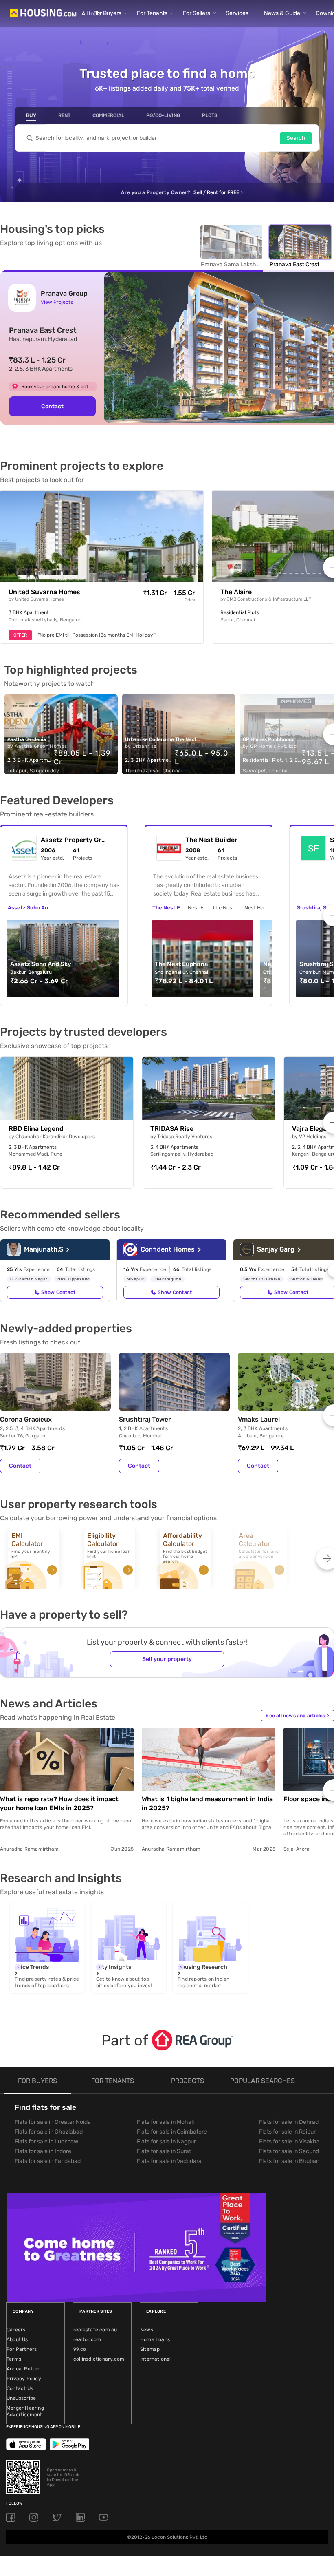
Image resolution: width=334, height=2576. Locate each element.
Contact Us (20, 2388)
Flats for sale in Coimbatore (172, 2132)
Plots (210, 115)
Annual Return (24, 2369)
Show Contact (58, 1292)
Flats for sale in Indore (43, 2151)
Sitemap (150, 2349)
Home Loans (155, 2339)
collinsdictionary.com (99, 2359)
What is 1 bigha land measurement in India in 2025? (207, 1803)
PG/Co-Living (163, 115)
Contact (52, 406)
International (156, 2359)
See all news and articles (297, 1716)
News (147, 2330)
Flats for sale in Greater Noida (53, 2122)
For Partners (22, 2349)
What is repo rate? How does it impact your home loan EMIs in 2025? (59, 1803)
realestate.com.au (95, 2330)
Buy (31, 115)
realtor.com (87, 2339)
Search (296, 138)
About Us (17, 2339)
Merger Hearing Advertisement (25, 2411)
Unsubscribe (21, 2398)
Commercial (108, 115)
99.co (80, 2349)
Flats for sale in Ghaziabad (49, 2132)
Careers (16, 2330)
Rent (64, 115)
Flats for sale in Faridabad (48, 2161)
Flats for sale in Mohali (165, 2122)
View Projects (57, 302)
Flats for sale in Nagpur (166, 2142)
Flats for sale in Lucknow (46, 2142)
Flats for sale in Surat (164, 2151)
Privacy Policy (24, 2379)
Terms (14, 2359)
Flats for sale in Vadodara (169, 2161)
